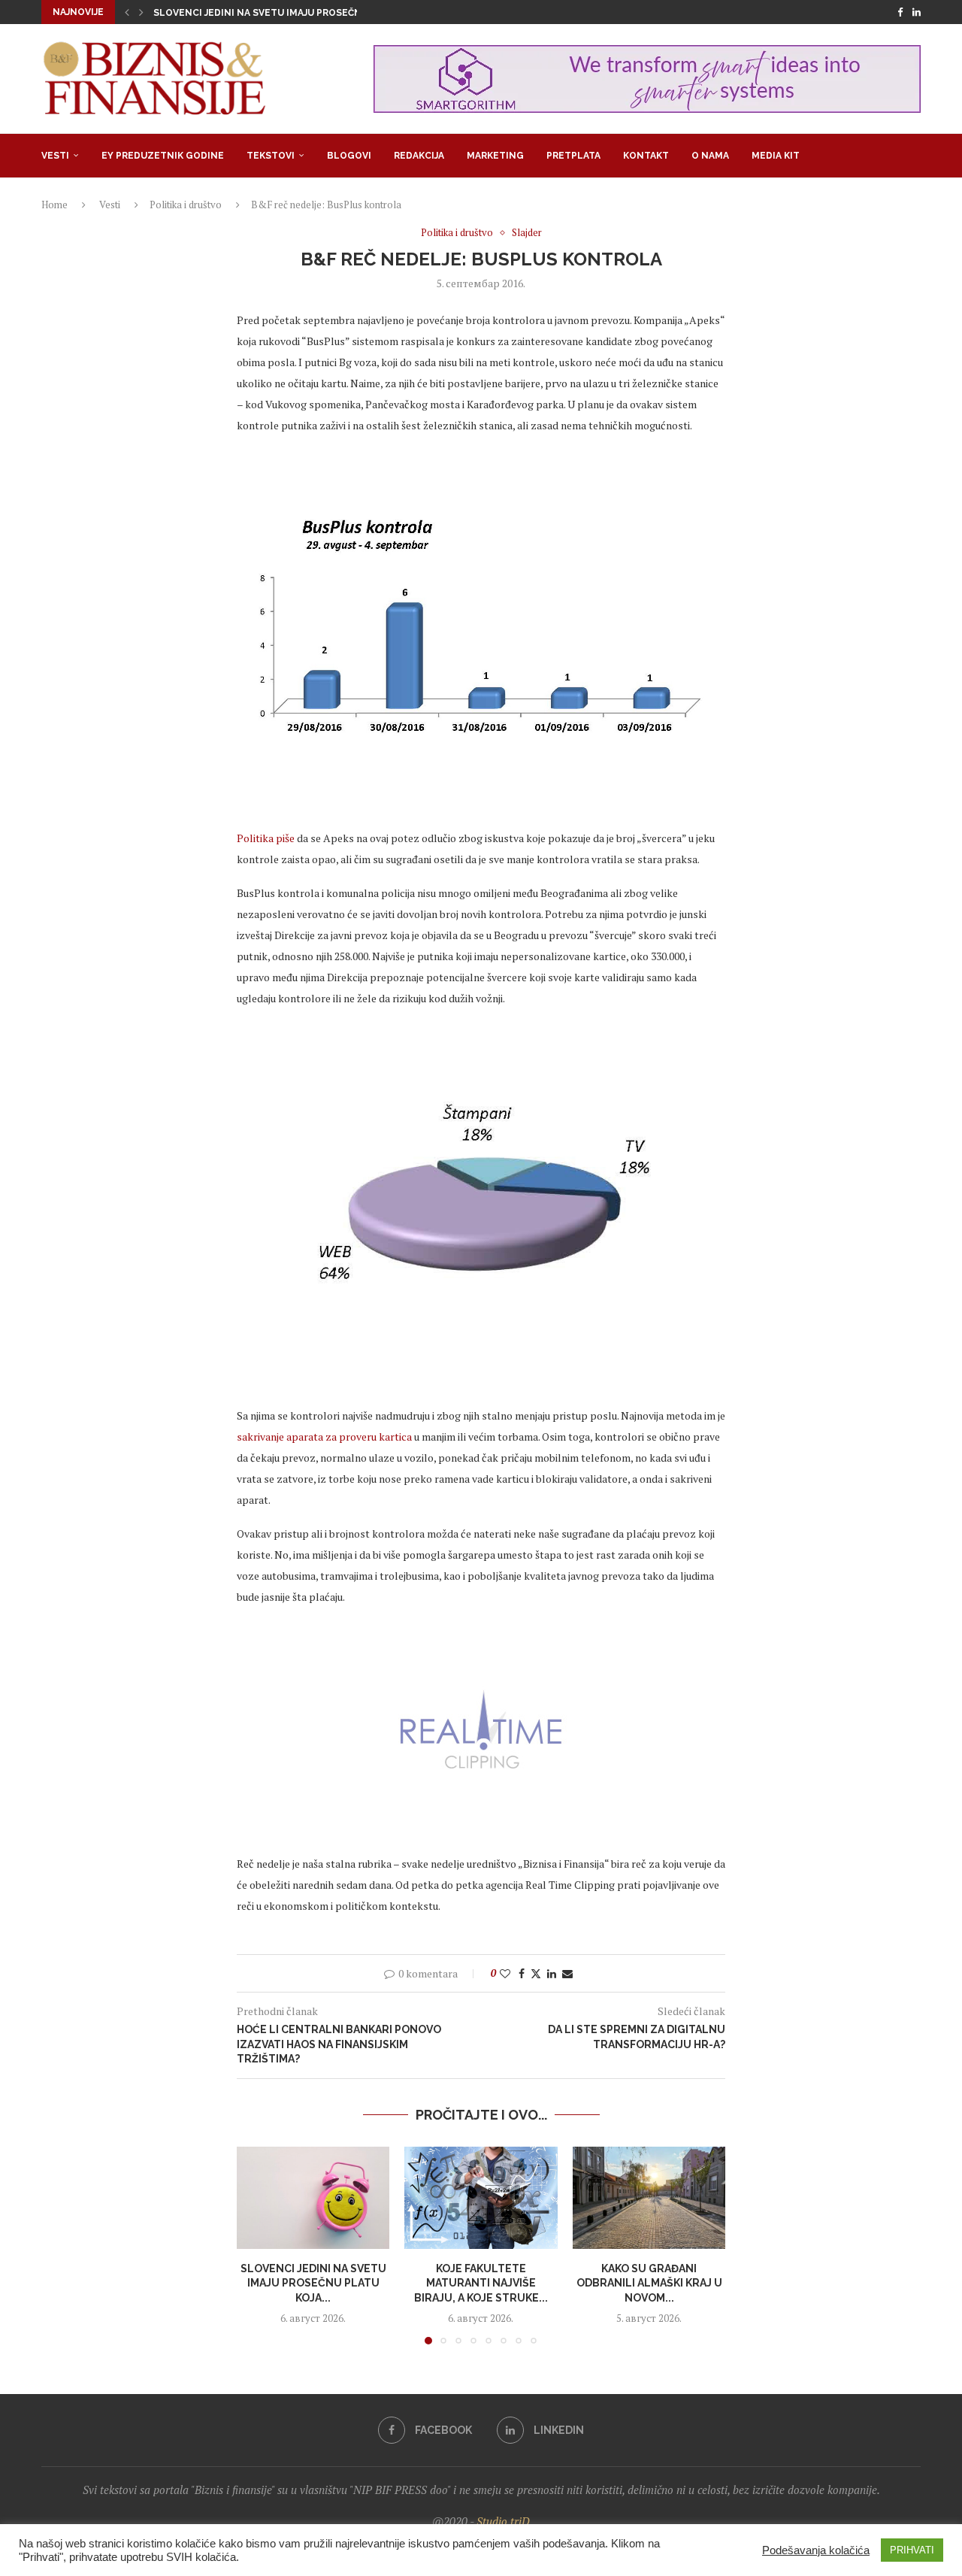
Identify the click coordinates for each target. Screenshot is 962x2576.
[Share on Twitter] (536, 1973)
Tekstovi (271, 156)
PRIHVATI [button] (912, 2550)
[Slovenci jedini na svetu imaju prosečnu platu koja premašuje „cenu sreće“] (313, 2198)
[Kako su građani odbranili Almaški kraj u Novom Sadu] (649, 2198)
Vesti (55, 156)
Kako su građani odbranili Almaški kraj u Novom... (649, 2283)
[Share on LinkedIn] (552, 1973)
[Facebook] (900, 12)
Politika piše (266, 838)
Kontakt (646, 156)
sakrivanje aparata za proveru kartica (324, 1436)
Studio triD (503, 2521)
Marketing (495, 156)
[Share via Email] (567, 1973)
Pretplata (573, 156)
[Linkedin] (917, 12)
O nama (710, 156)
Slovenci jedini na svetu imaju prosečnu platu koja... (313, 2283)
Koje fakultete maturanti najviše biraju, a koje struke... (481, 2283)
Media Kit (776, 156)
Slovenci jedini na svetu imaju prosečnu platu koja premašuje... (322, 13)
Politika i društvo (186, 205)
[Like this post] (505, 1973)
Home (54, 205)
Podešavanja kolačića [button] (816, 2550)
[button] (127, 12)
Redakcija (419, 156)
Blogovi (349, 156)
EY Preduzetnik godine (163, 156)
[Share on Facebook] (522, 1973)
